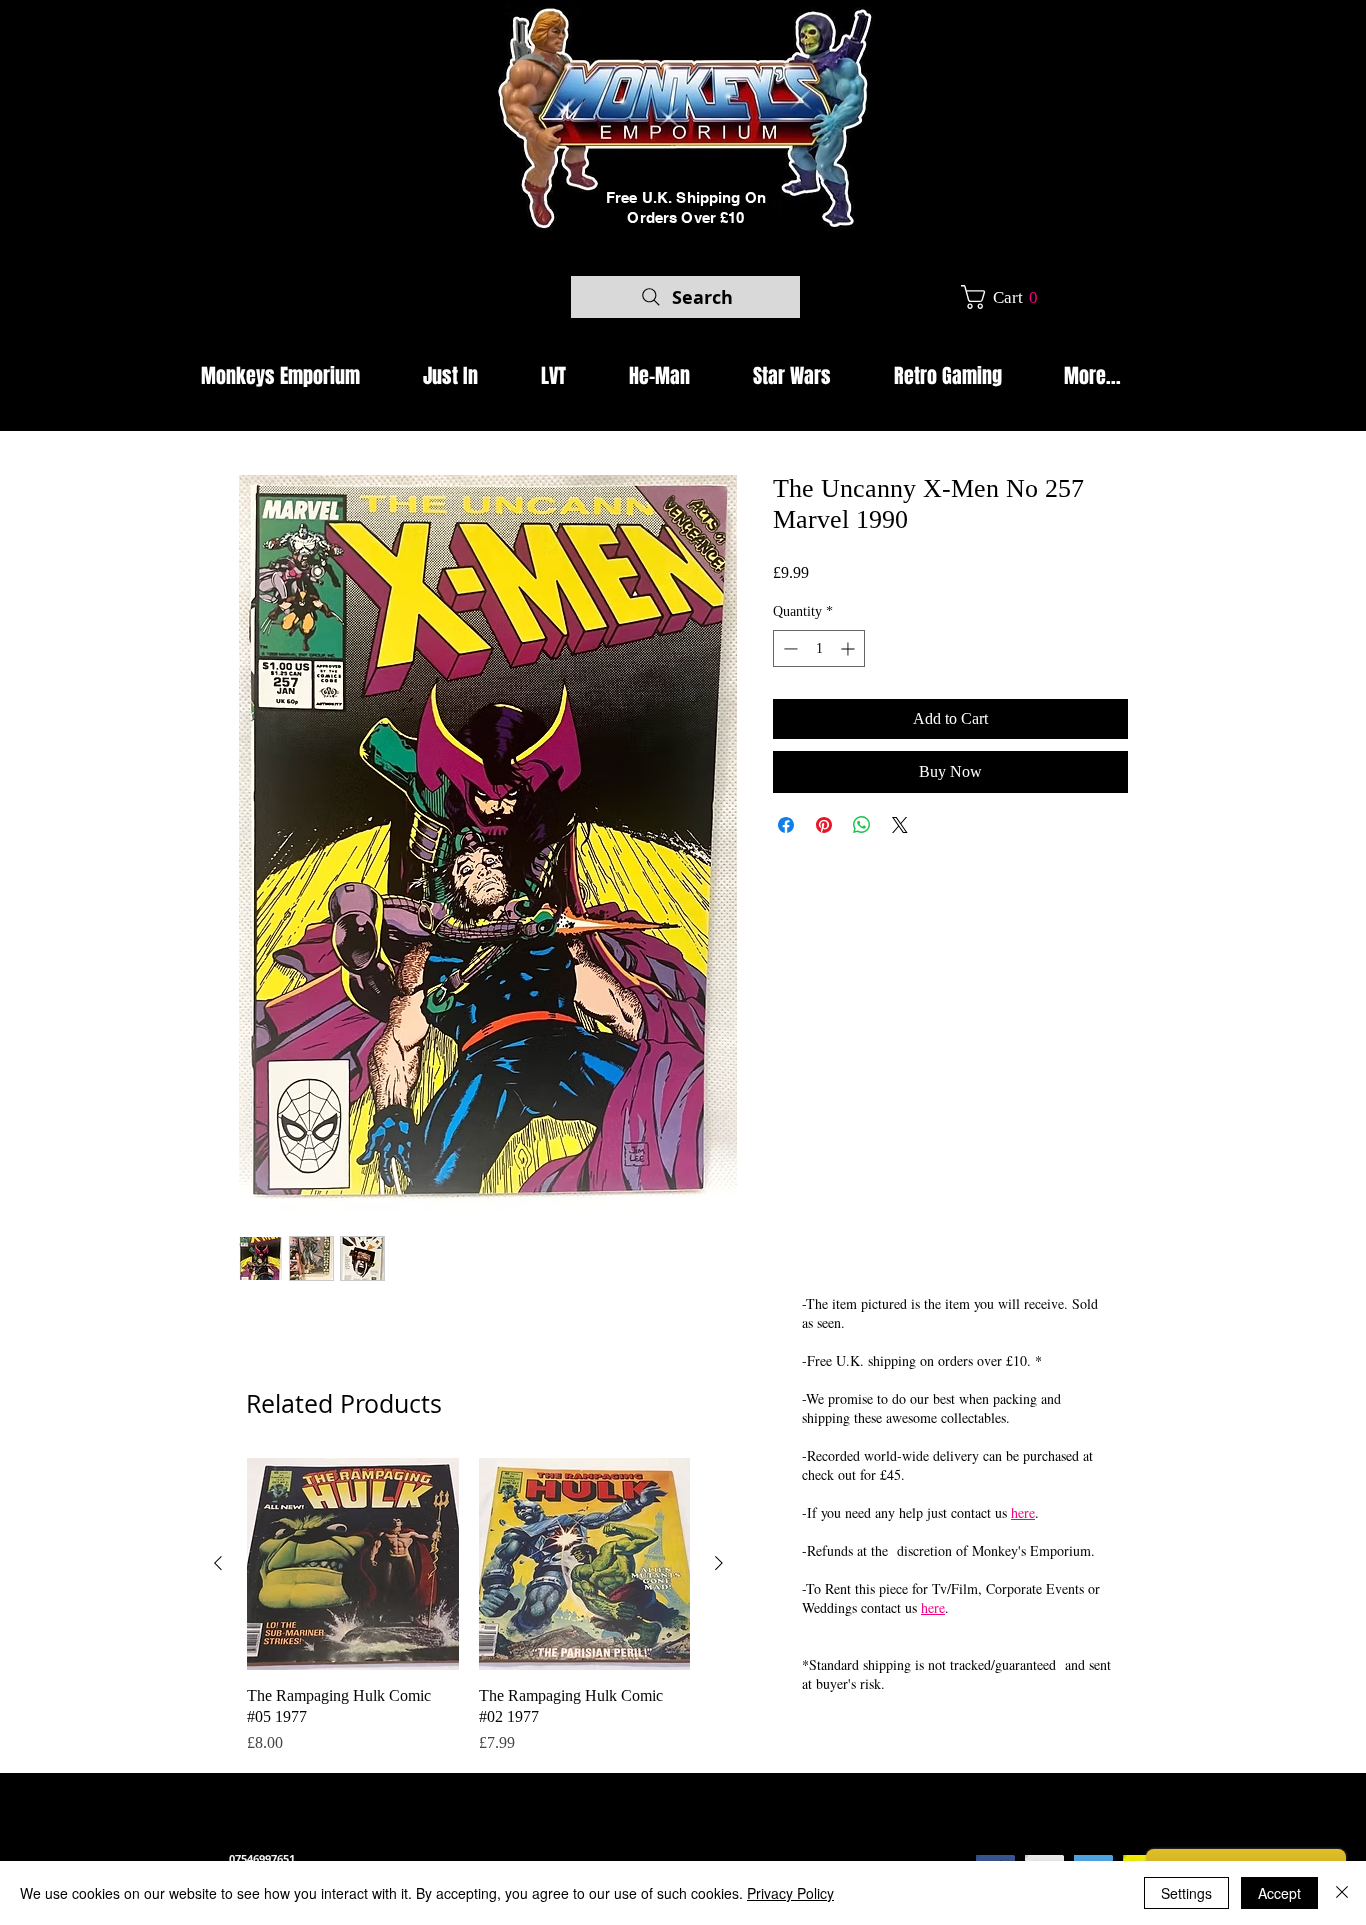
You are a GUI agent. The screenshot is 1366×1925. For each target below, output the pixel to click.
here (1023, 1512)
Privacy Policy (790, 1893)
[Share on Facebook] (786, 825)
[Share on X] (900, 825)
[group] (468, 1606)
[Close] (1342, 1893)
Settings (1186, 1893)
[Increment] (849, 648)
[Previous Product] (218, 1563)
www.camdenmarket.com (573, 1840)
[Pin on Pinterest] (824, 825)
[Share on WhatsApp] (862, 825)
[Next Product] (719, 1563)
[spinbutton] (819, 648)
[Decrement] (788, 648)
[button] (1006, 297)
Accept (1279, 1893)
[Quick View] (353, 1564)
